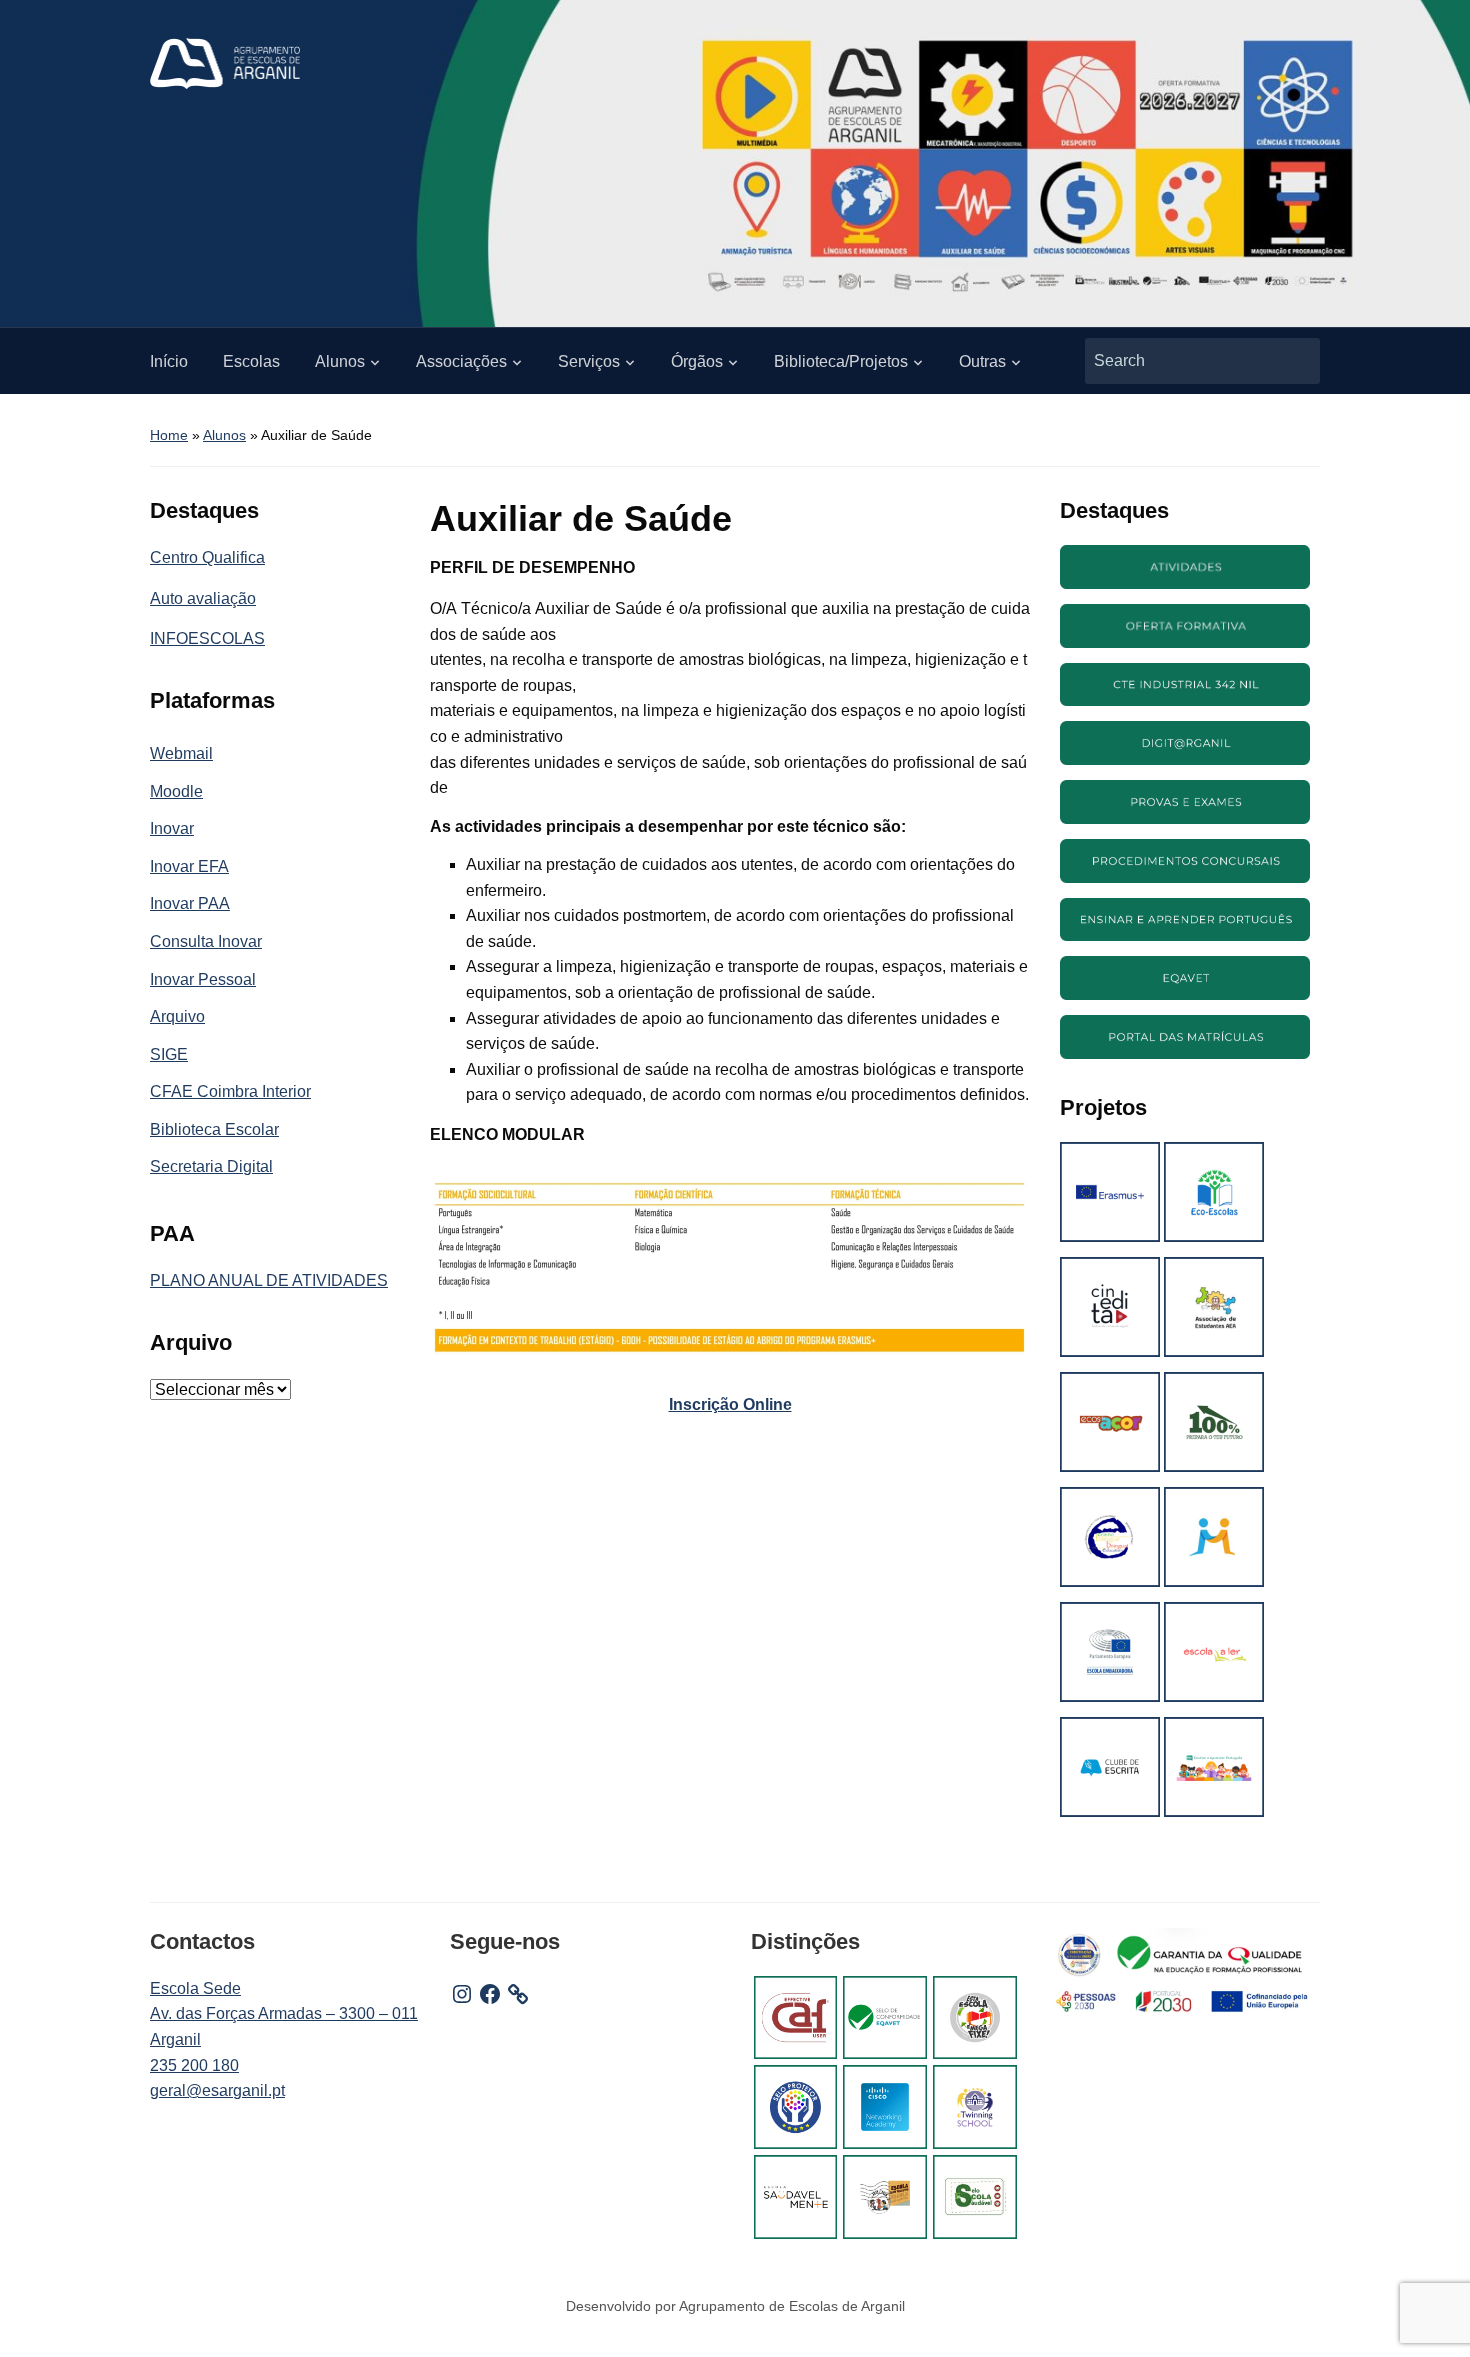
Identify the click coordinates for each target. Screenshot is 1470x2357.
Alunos (340, 361)
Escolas (251, 361)
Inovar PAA (190, 903)
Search (1295, 361)
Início (169, 361)
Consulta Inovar (206, 941)
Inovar (172, 828)
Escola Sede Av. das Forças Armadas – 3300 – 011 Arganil (284, 2014)
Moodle (176, 791)
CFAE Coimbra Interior (230, 1091)
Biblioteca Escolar (214, 1129)
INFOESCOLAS (207, 638)
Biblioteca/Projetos (841, 361)
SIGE (169, 1054)
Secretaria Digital (211, 1166)
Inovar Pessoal (203, 979)
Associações (461, 361)
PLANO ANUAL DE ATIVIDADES (269, 1280)
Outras (982, 361)
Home (169, 435)
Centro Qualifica (207, 557)
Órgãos (697, 361)
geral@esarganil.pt (217, 2090)
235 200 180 (194, 2065)
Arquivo (177, 1016)
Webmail (181, 753)
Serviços (589, 361)
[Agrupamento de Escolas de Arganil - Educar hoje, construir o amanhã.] (225, 62)
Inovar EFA (189, 866)
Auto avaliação (203, 598)
